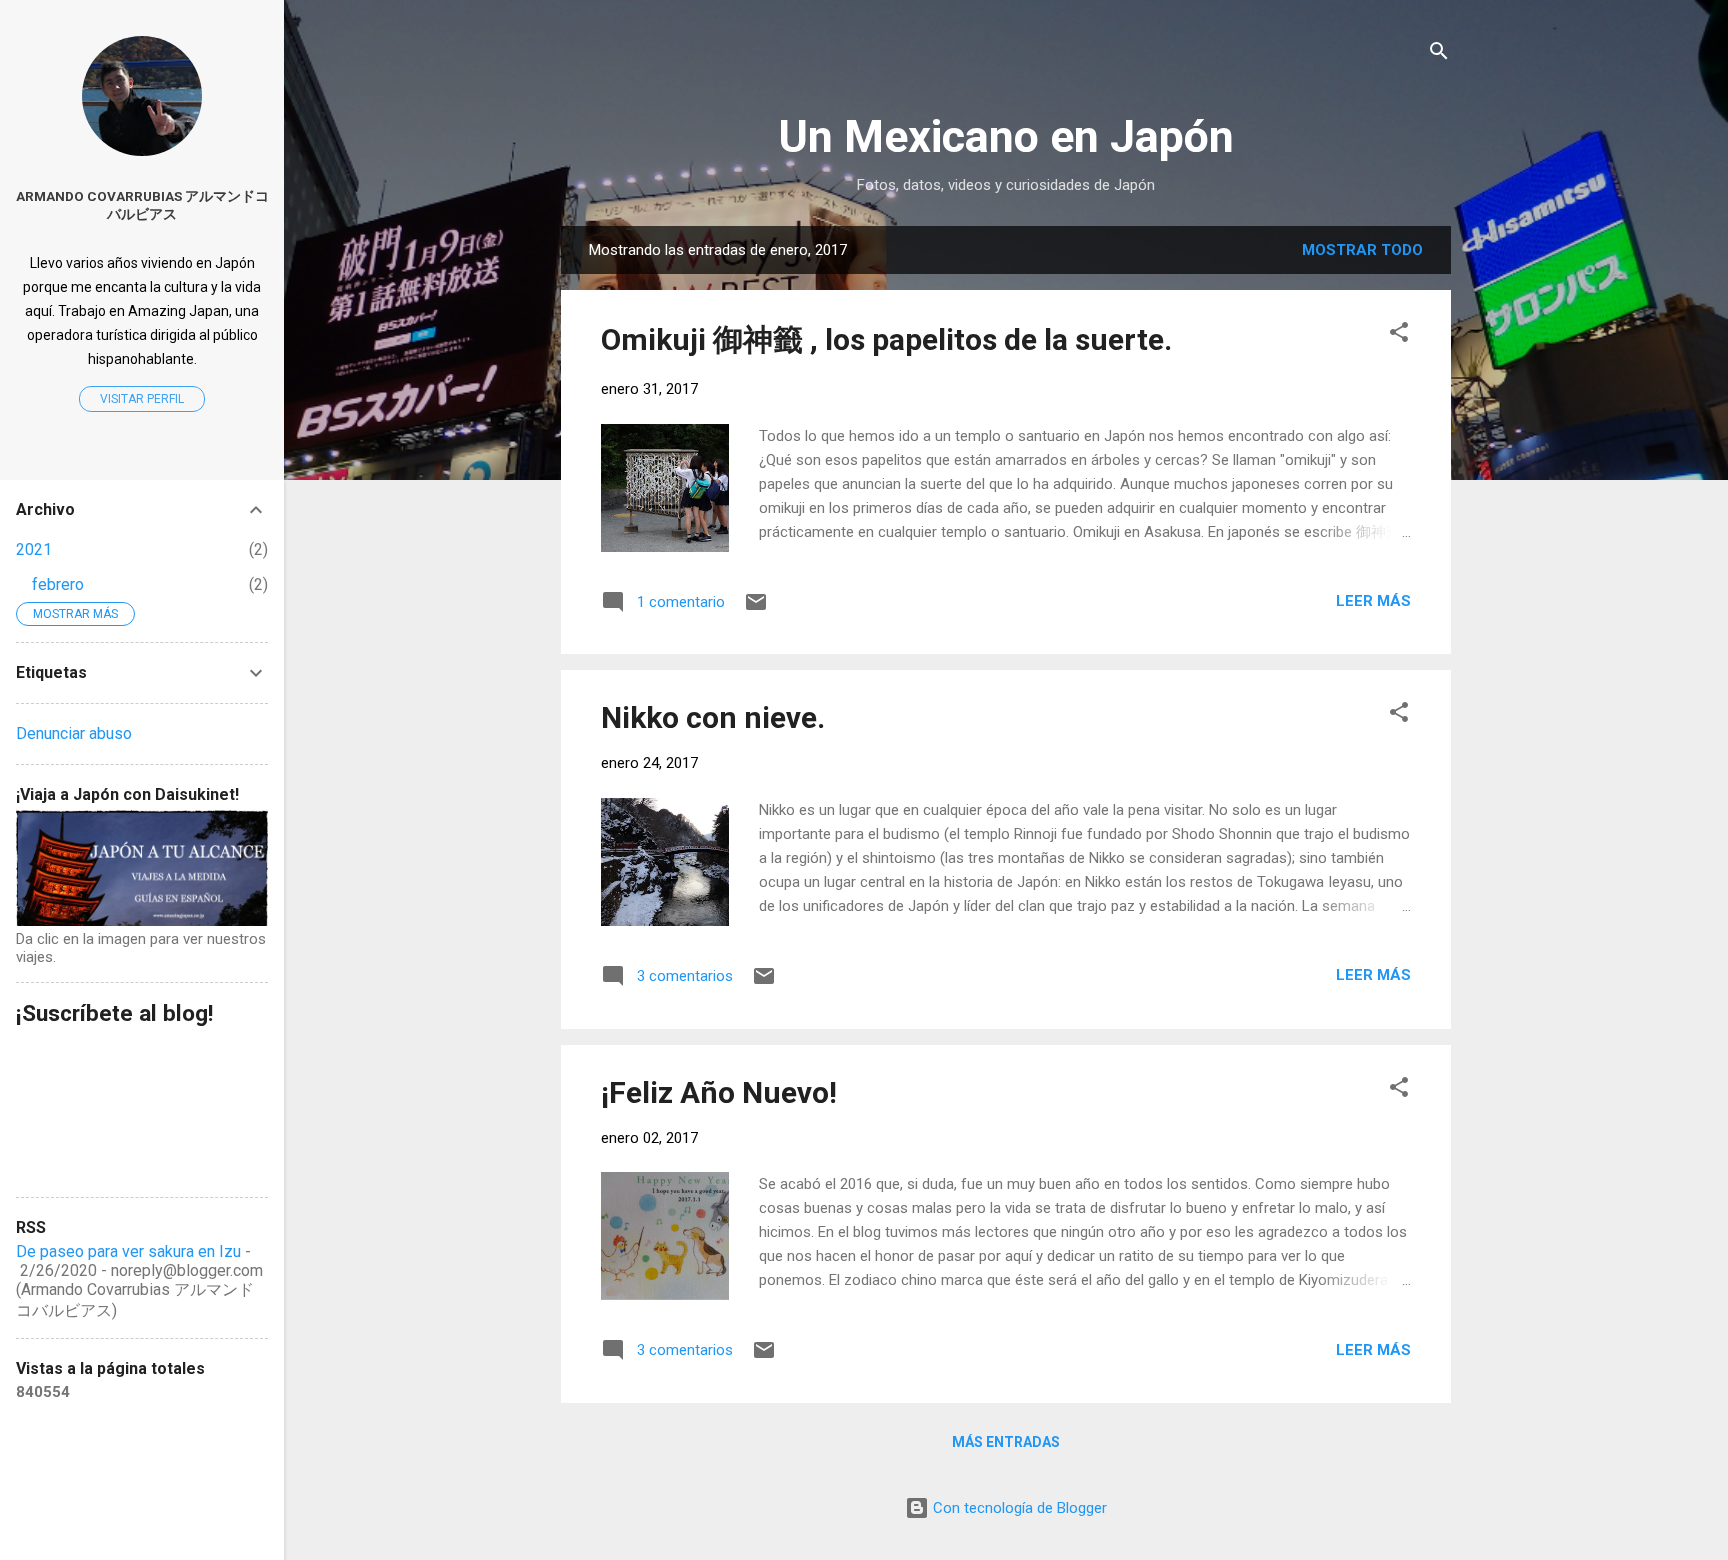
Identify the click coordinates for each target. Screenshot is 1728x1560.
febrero (58, 584)
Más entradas (1006, 1442)
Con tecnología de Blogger (1018, 1508)
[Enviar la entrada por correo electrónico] (756, 609)
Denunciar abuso (74, 733)
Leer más (1373, 601)
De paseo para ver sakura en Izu (128, 1251)
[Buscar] (1439, 54)
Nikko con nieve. (713, 717)
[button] (1399, 335)
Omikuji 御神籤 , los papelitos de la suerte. (886, 339)
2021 (34, 549)
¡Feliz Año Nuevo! (719, 1092)
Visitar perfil (142, 399)
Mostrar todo (1362, 250)
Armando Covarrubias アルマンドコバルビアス (142, 205)
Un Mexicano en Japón (1006, 136)
